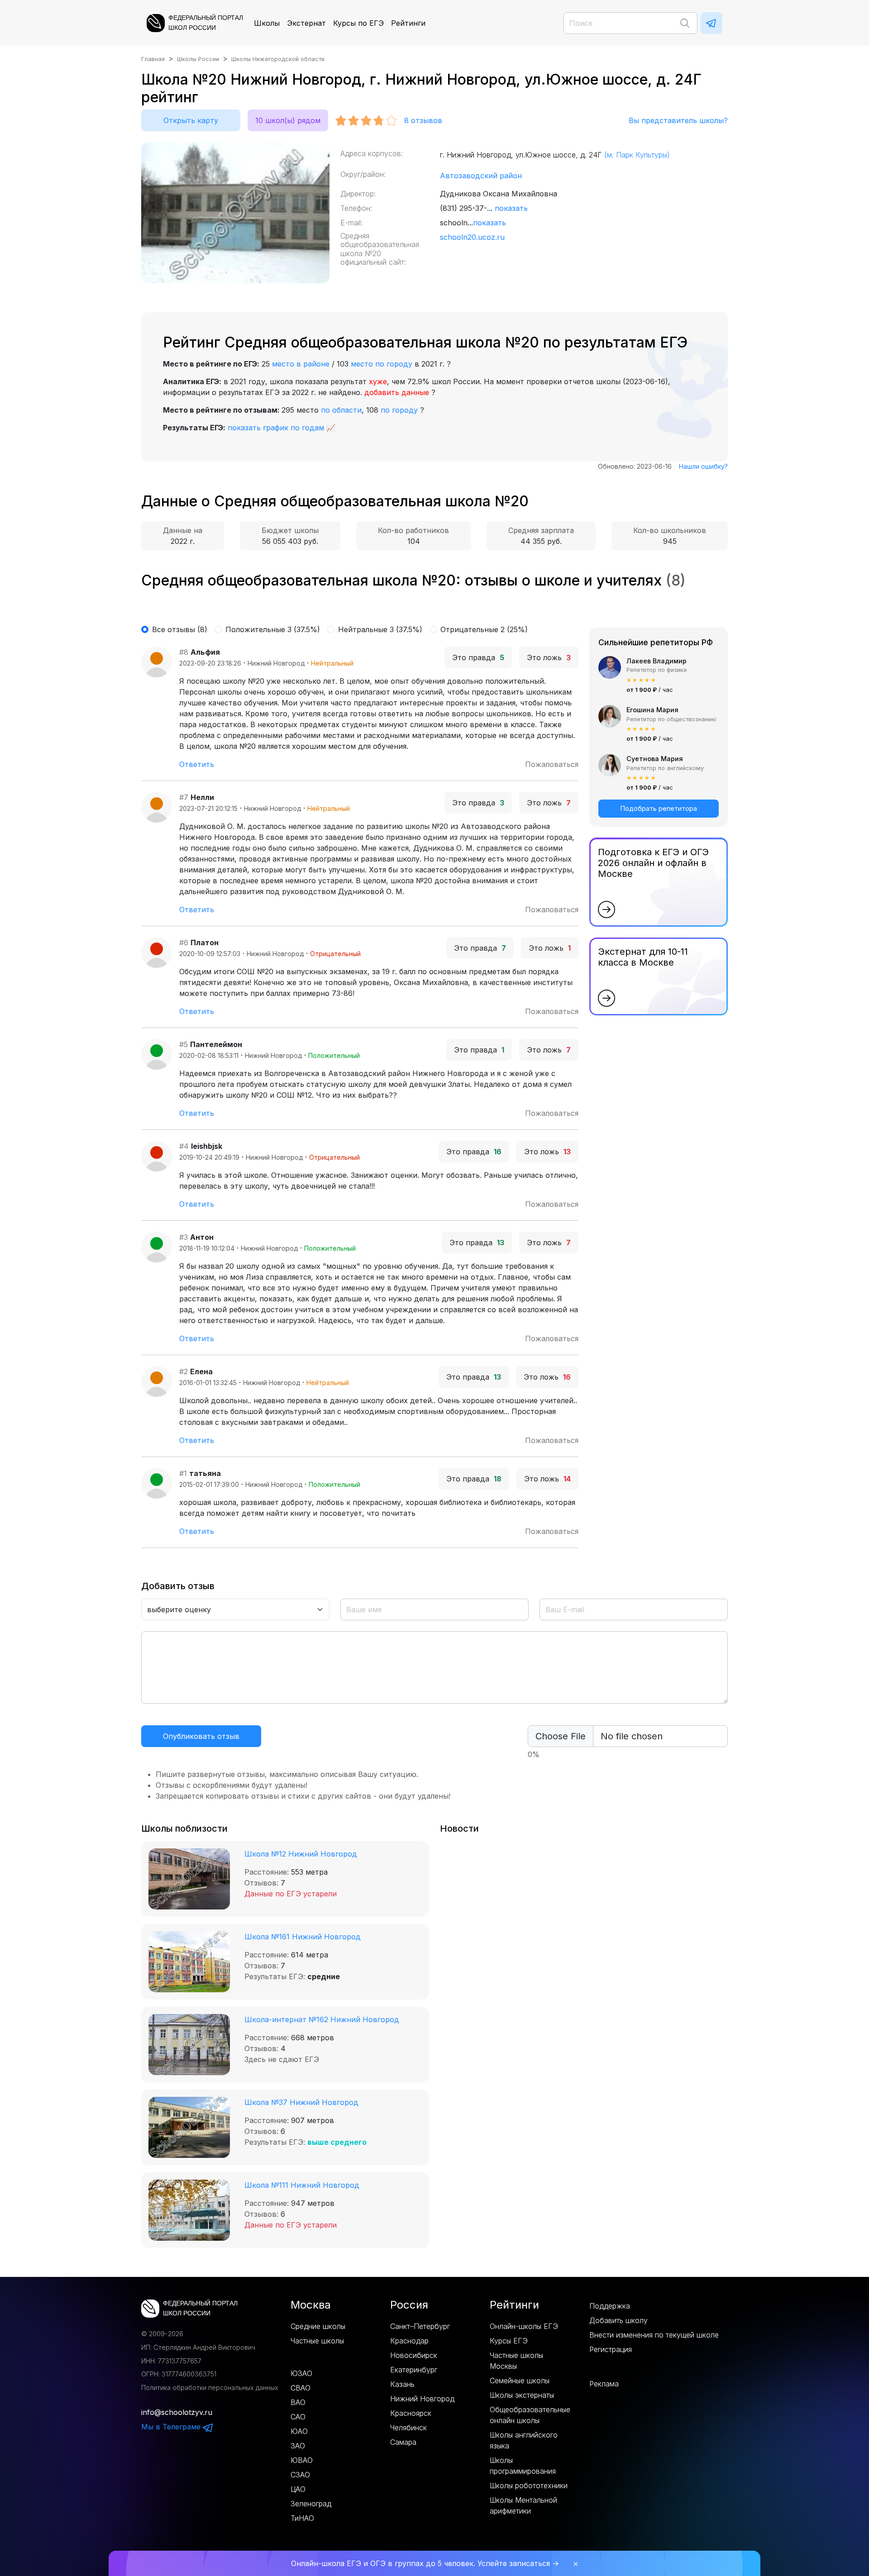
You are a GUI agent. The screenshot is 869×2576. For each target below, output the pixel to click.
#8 (184, 652)
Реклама (604, 2384)
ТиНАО (302, 2518)
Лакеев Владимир (657, 661)
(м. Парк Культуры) (637, 155)
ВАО (298, 2402)
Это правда (478, 657)
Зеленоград (311, 2504)
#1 (183, 1473)
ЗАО (298, 2446)
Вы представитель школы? (678, 120)
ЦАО (298, 2489)
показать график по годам (276, 428)
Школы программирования (523, 2466)
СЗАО (300, 2475)
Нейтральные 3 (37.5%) (380, 629)
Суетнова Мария (655, 759)
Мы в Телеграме (172, 2427)
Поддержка (610, 2306)
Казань (402, 2384)
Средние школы (318, 2326)
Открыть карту (191, 120)
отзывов (423, 120)
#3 (184, 1237)
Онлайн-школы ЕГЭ (524, 2326)
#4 (184, 1146)
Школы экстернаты (522, 2395)
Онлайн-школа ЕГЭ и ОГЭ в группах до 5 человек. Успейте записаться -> (425, 2563)
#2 (184, 1371)
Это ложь (549, 657)
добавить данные (397, 392)
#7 (184, 797)
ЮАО (299, 2431)
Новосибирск (414, 2355)
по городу (399, 410)
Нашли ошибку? (703, 466)
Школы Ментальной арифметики (523, 2505)
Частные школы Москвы (516, 2361)
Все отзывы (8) (180, 629)
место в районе (301, 364)
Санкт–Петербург (420, 2326)
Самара (403, 2442)
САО (298, 2417)
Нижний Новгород (422, 2399)
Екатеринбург (414, 2370)
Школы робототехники (529, 2486)
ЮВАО (302, 2460)
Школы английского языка (524, 2440)
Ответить (197, 764)
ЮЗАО (301, 2373)
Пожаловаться (552, 764)
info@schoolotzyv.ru (177, 2412)
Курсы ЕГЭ (509, 2341)
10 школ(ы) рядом (288, 120)
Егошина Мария (652, 710)
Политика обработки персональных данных (210, 2388)
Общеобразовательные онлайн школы (530, 2415)
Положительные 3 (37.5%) (273, 629)
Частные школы (317, 2341)
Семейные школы (520, 2381)
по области (341, 410)
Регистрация (611, 2349)
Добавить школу (618, 2320)
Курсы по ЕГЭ (358, 23)
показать (511, 208)
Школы (267, 23)
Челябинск (408, 2428)
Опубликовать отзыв (201, 1736)
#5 (184, 1044)
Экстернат (306, 23)
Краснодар (409, 2341)
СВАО (301, 2388)
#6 (184, 943)
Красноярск (411, 2413)
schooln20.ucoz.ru (472, 237)
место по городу (382, 364)
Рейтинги (408, 23)
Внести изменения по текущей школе (654, 2335)
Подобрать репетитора (659, 808)
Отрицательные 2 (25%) (484, 629)
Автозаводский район (481, 176)
